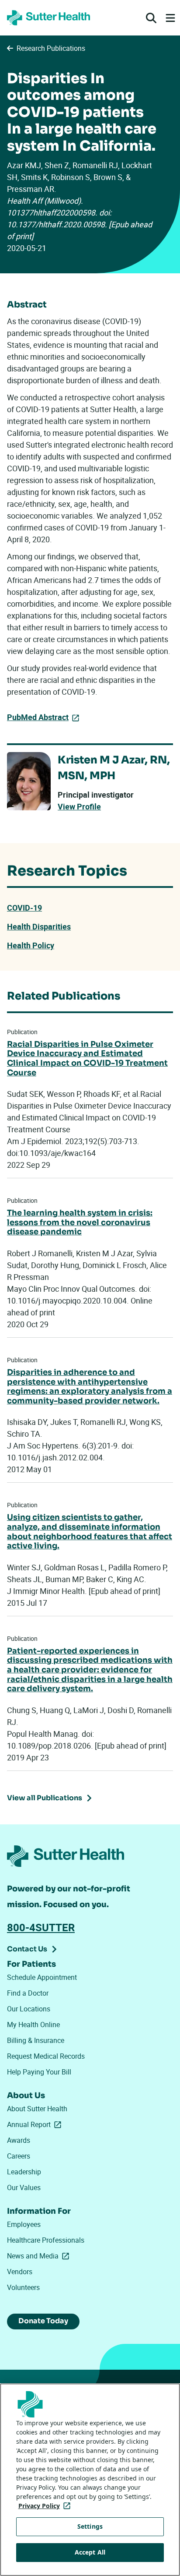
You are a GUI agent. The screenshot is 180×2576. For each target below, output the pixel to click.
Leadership (24, 2172)
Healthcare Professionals (46, 2240)
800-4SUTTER (41, 1927)
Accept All (90, 2552)
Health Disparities (39, 926)
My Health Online (33, 2025)
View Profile (79, 807)
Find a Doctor (28, 1993)
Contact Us (27, 1949)
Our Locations (29, 2009)
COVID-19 (24, 908)
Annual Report (36, 2124)
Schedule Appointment (42, 1977)
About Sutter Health (37, 2109)
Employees (24, 2224)
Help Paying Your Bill (39, 2072)
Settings (90, 2526)
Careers (19, 2156)
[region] (90, 2480)
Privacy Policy (46, 2506)
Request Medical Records (46, 2056)
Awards (19, 2140)
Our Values (24, 2187)
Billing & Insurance (36, 2040)
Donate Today (43, 2321)
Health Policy (31, 945)
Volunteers (23, 2287)
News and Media (40, 2256)
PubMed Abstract (38, 717)
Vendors (20, 2272)
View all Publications (45, 1798)
